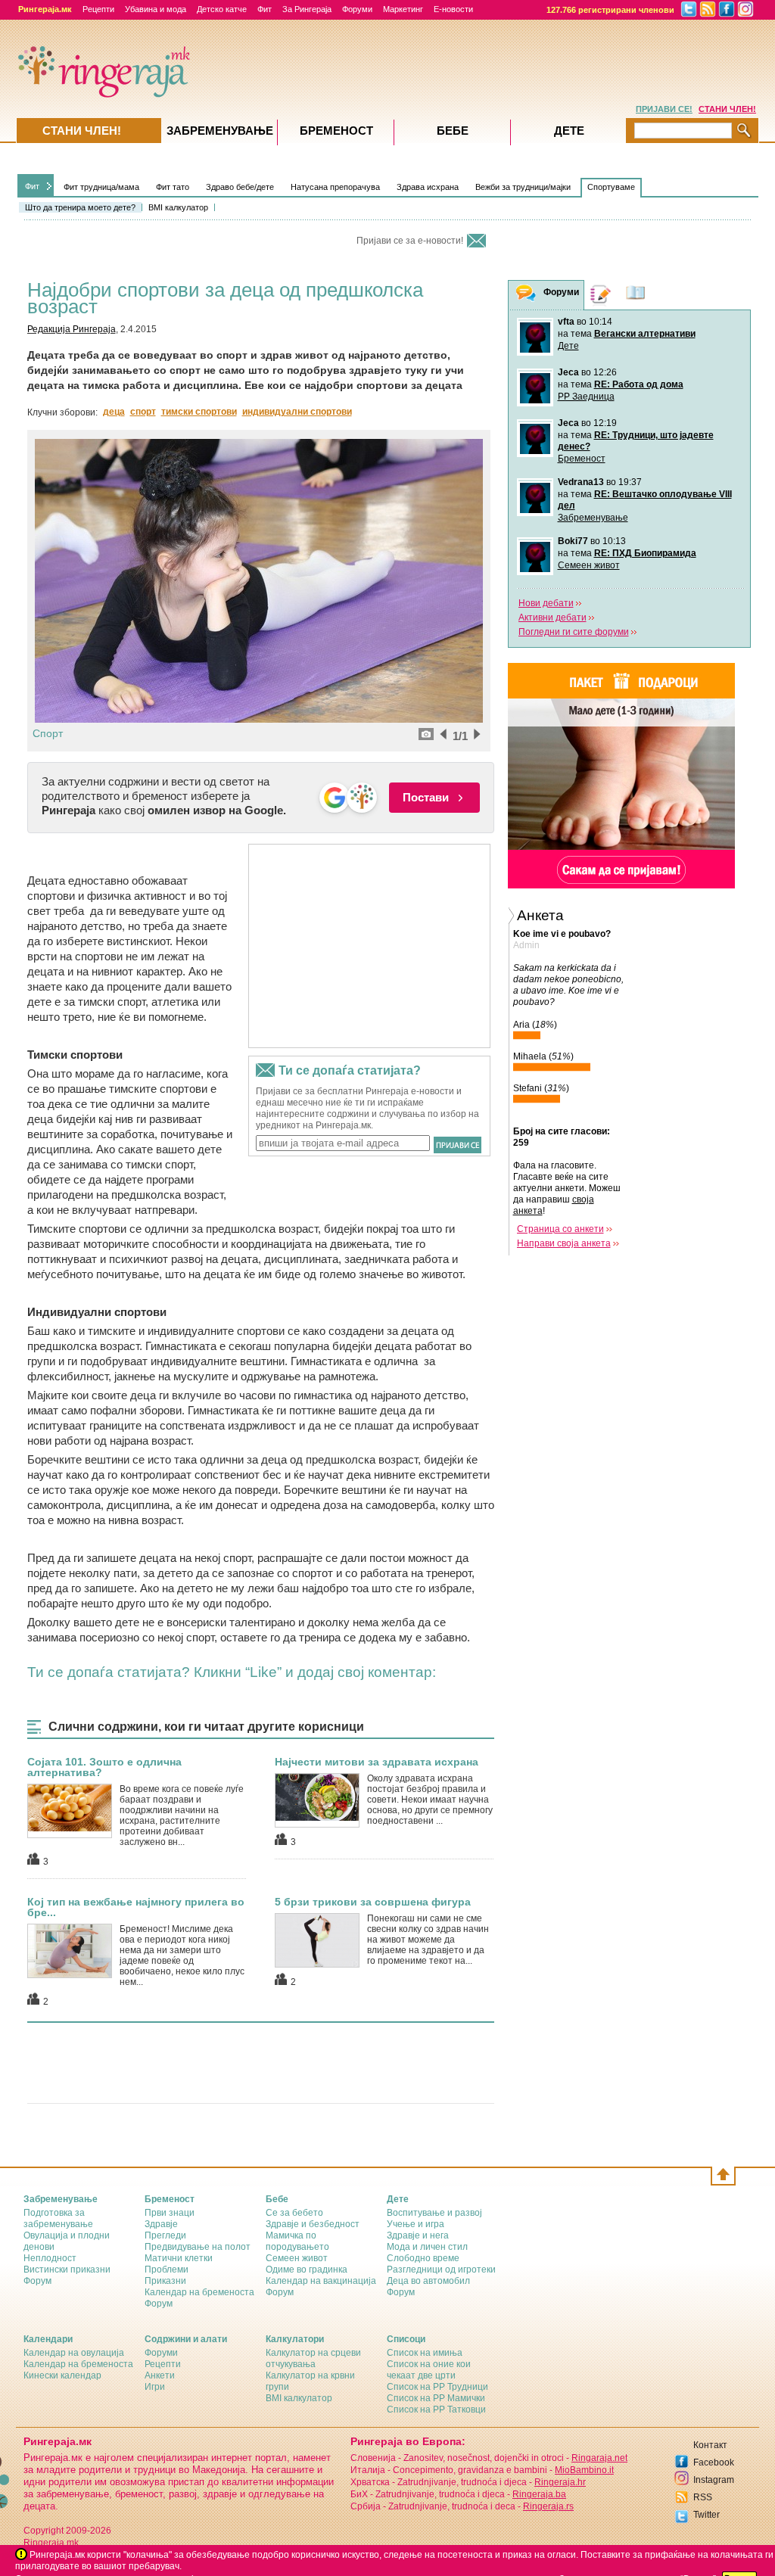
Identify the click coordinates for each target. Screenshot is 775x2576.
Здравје (161, 2224)
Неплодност (50, 2258)
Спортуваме (611, 187)
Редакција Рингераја (72, 329)
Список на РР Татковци (436, 2410)
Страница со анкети (560, 1229)
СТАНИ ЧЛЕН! (727, 109)
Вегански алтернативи (645, 334)
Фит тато (173, 187)
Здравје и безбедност (313, 2224)
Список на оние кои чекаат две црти (429, 2370)
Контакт (710, 2445)
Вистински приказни (67, 2270)
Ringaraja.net (599, 2458)
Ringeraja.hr (560, 2482)
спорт (143, 412)
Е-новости (453, 9)
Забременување (593, 518)
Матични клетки (179, 2258)
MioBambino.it (584, 2470)
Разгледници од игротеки (441, 2270)
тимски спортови (199, 412)
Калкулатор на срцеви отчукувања (313, 2358)
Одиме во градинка (307, 2270)
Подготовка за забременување (58, 2218)
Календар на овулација (74, 2353)
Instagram (714, 2480)
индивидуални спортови (297, 412)
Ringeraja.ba (539, 2494)
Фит (265, 9)
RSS (703, 2497)
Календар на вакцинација (321, 2281)
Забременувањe (220, 131)
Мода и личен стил (427, 2247)
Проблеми (167, 2270)
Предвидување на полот (198, 2247)
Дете (568, 346)
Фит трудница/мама (101, 187)
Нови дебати (546, 603)
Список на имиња (425, 2353)
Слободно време (423, 2258)
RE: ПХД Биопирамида (645, 553)
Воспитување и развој (434, 2213)
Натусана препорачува (335, 187)
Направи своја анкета (564, 1243)
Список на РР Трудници (437, 2387)
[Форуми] (526, 296)
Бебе (453, 131)
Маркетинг (403, 9)
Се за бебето (294, 2213)
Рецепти (98, 9)
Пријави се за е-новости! (410, 241)
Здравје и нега (418, 2235)
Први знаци (170, 2213)
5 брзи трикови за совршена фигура (373, 1902)
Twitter (707, 2515)
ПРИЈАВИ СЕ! (664, 109)
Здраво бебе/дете (240, 187)
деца (114, 412)
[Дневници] (601, 295)
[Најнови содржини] (636, 295)
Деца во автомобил (428, 2281)
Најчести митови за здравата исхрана (377, 1762)
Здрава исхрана (428, 187)
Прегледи (165, 2235)
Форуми (357, 9)
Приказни (165, 2281)
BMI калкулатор (178, 207)
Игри (155, 2387)
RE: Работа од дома (639, 384)
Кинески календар (62, 2375)
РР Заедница (586, 397)
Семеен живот (589, 565)
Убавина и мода (156, 9)
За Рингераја (307, 9)
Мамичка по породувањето (297, 2241)
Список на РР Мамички (436, 2398)
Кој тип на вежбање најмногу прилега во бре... (136, 1907)
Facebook (714, 2462)
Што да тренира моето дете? (80, 207)
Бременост (582, 459)
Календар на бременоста (199, 2292)
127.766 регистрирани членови (610, 10)
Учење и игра (416, 2224)
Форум (37, 2281)
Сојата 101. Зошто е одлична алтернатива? (104, 1767)
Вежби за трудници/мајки (523, 187)
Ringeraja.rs (548, 2506)
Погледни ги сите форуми (574, 632)
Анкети (160, 2375)
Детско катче (222, 9)
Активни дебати (552, 618)
